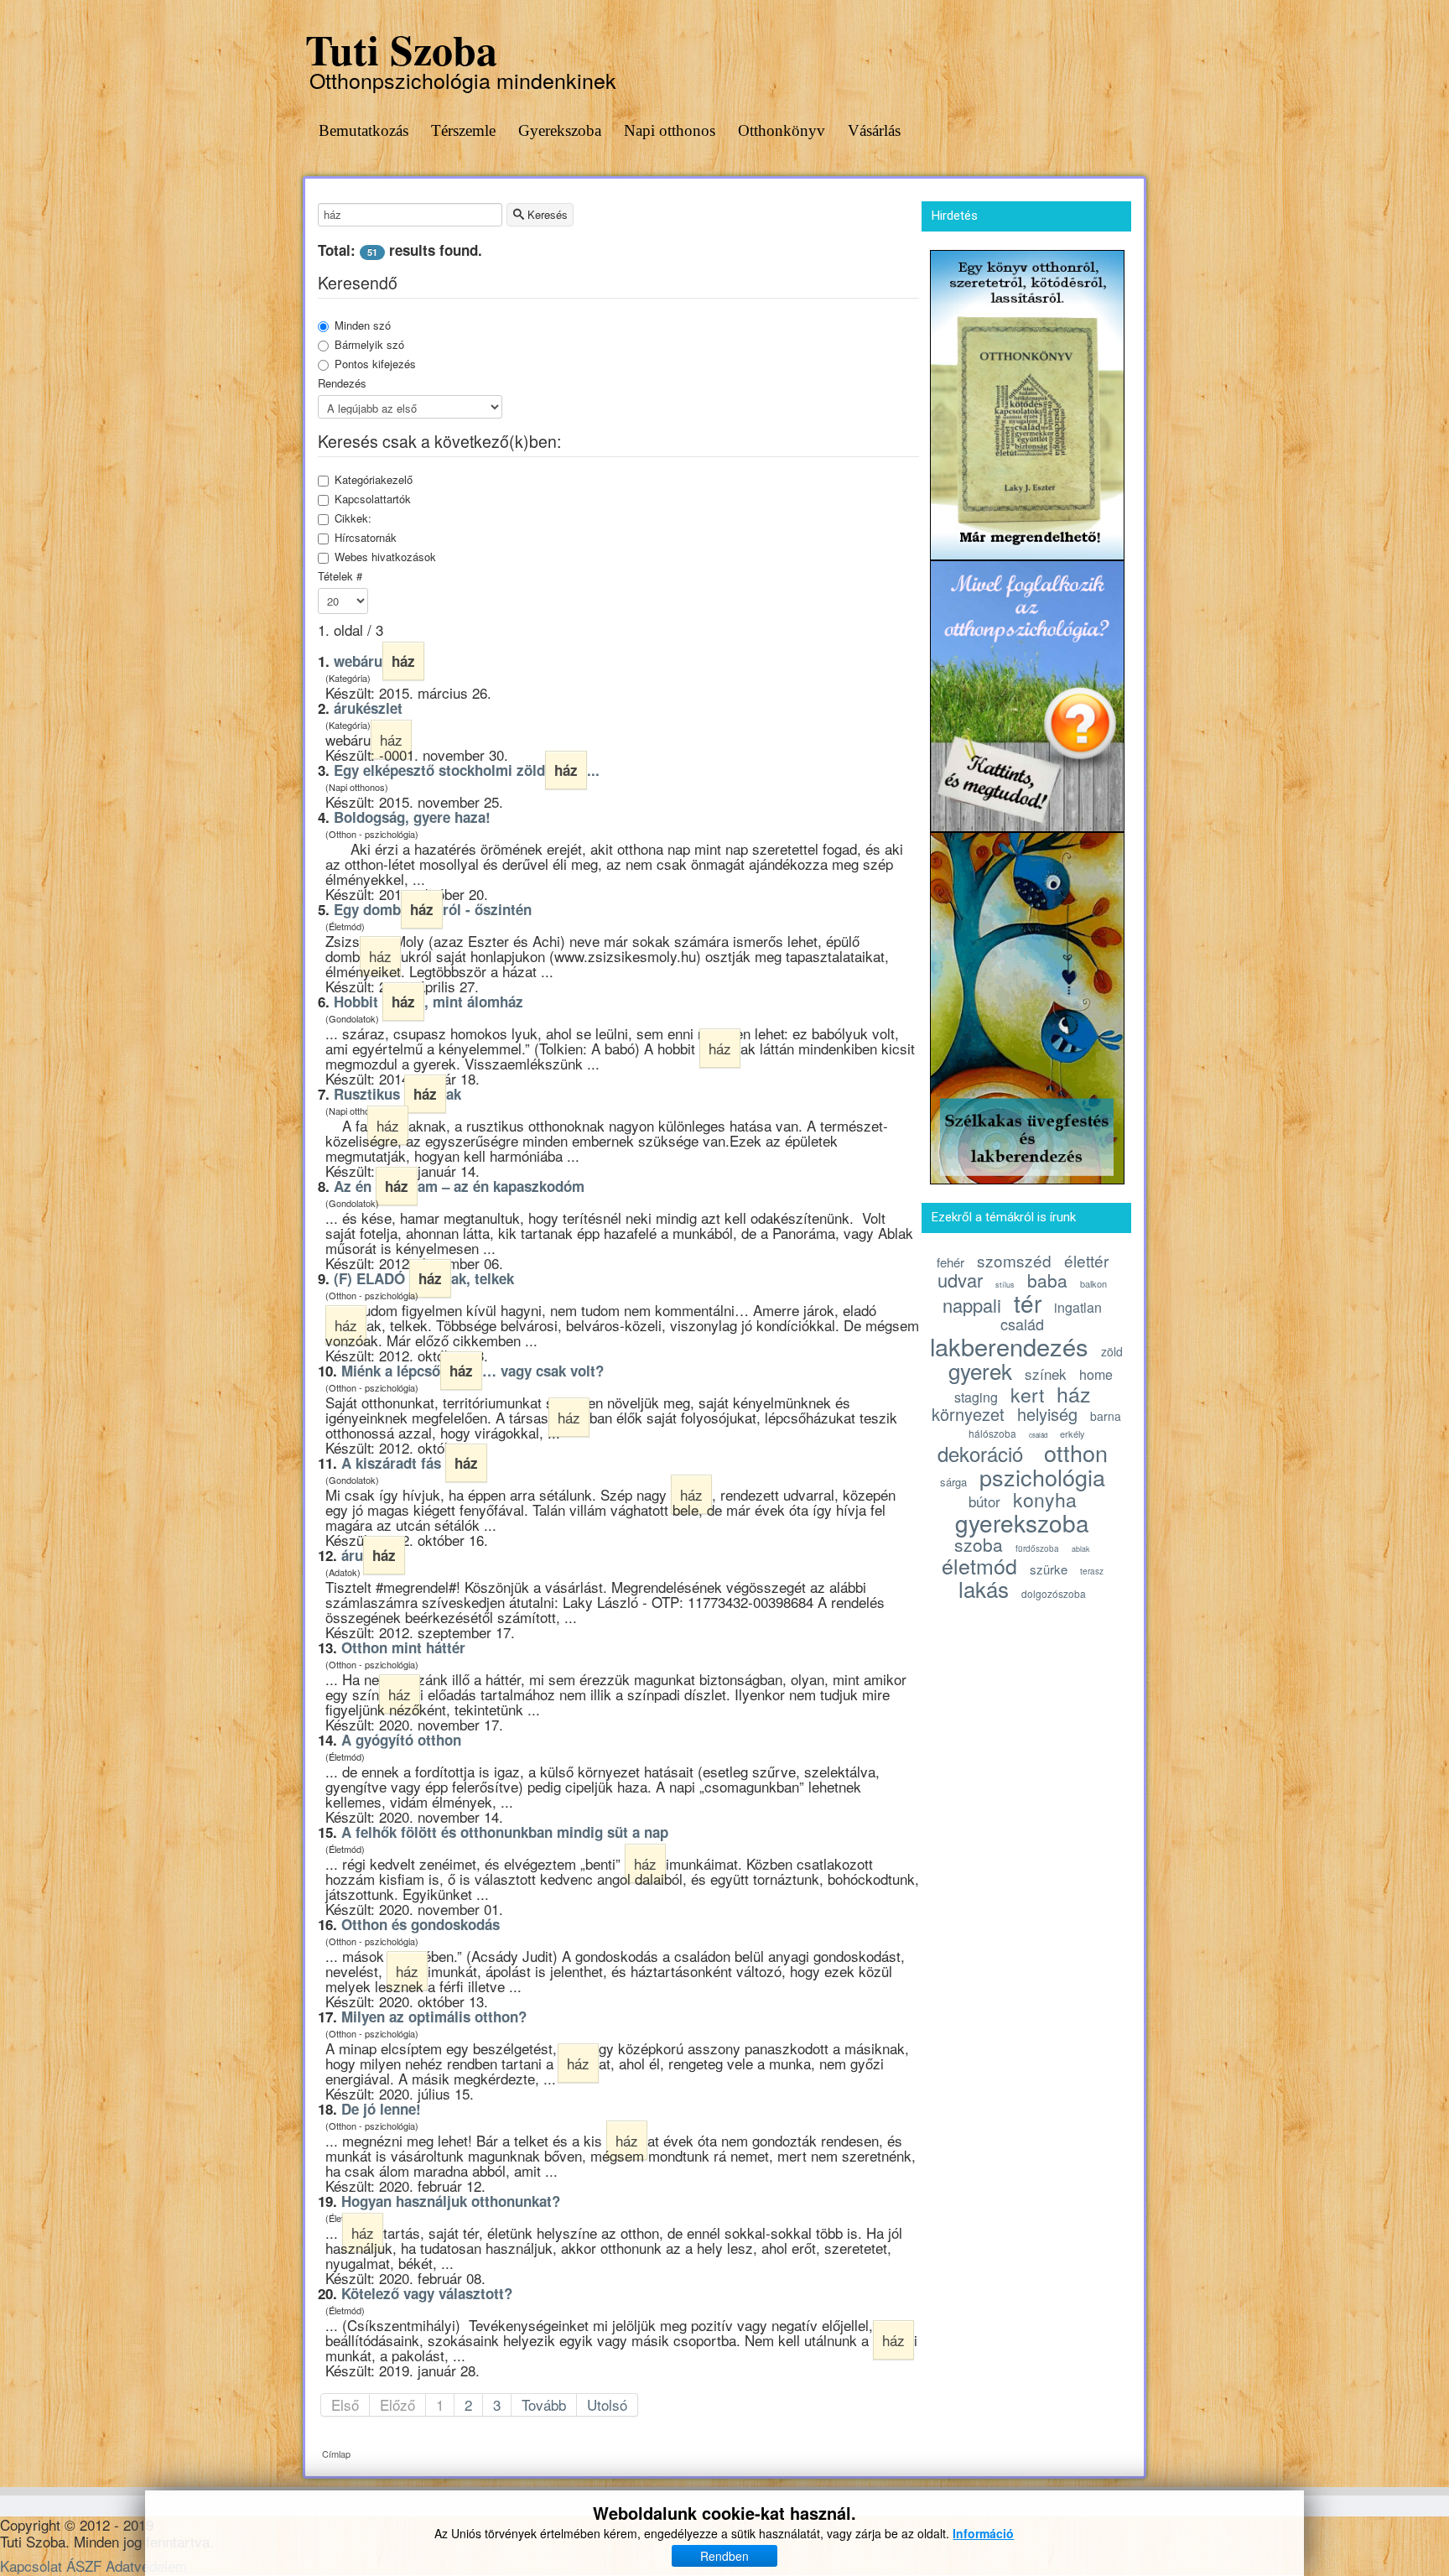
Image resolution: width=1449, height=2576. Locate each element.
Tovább (544, 2404)
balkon (1093, 1283)
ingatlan (1078, 1307)
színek (1046, 1374)
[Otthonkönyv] (1027, 402)
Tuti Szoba (401, 49)
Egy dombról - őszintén (433, 909)
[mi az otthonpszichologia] (1027, 693)
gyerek (980, 1370)
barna (1106, 1416)
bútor (984, 1501)
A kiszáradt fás (410, 1463)
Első (345, 2404)
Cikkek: (353, 518)
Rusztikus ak (397, 1094)
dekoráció (980, 1453)
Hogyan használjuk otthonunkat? (451, 2201)
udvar (960, 1280)
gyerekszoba (1022, 1522)
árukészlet (368, 708)
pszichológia (1042, 1477)
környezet (968, 1414)
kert (1027, 1395)
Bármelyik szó (369, 345)
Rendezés (342, 383)
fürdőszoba (1037, 1548)
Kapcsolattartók (373, 499)
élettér (1086, 1260)
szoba (979, 1544)
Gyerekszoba (560, 130)
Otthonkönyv (782, 130)
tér (1028, 1303)
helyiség (1047, 1414)
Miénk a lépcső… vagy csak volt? (473, 1371)
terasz (1092, 1571)
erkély (1072, 1434)
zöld (1112, 1351)
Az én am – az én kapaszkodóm (459, 1186)
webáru (374, 661)
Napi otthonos (670, 130)
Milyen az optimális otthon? (434, 2017)
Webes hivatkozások (385, 557)
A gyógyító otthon (401, 1740)
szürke (1049, 1569)
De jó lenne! (381, 2109)
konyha (1045, 1499)
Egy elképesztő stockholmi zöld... (467, 770)
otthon (1076, 1452)
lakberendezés (1009, 1346)
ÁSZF (84, 2566)
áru (369, 1555)
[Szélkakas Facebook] (1027, 1005)
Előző (397, 2404)
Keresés (546, 214)
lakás (984, 1588)
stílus (1005, 1285)
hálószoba (992, 1433)
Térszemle (463, 130)
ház (1074, 1393)
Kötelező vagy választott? (427, 2293)
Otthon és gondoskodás (421, 1924)
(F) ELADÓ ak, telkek (424, 1278)
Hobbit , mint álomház (428, 1002)
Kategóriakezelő (374, 480)
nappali (972, 1305)
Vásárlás (874, 130)
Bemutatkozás (364, 130)
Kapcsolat (31, 2566)
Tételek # (340, 576)
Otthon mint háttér (403, 1647)
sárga (953, 1482)
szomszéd (1014, 1260)
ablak (1081, 1549)
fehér (950, 1262)
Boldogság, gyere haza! (412, 817)
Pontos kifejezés (375, 364)
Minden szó (363, 325)
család (1022, 1324)
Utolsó (607, 2404)
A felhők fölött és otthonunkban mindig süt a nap (505, 1832)
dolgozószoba (1054, 1593)
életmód (979, 1565)
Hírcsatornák (366, 538)
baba (1047, 1280)
